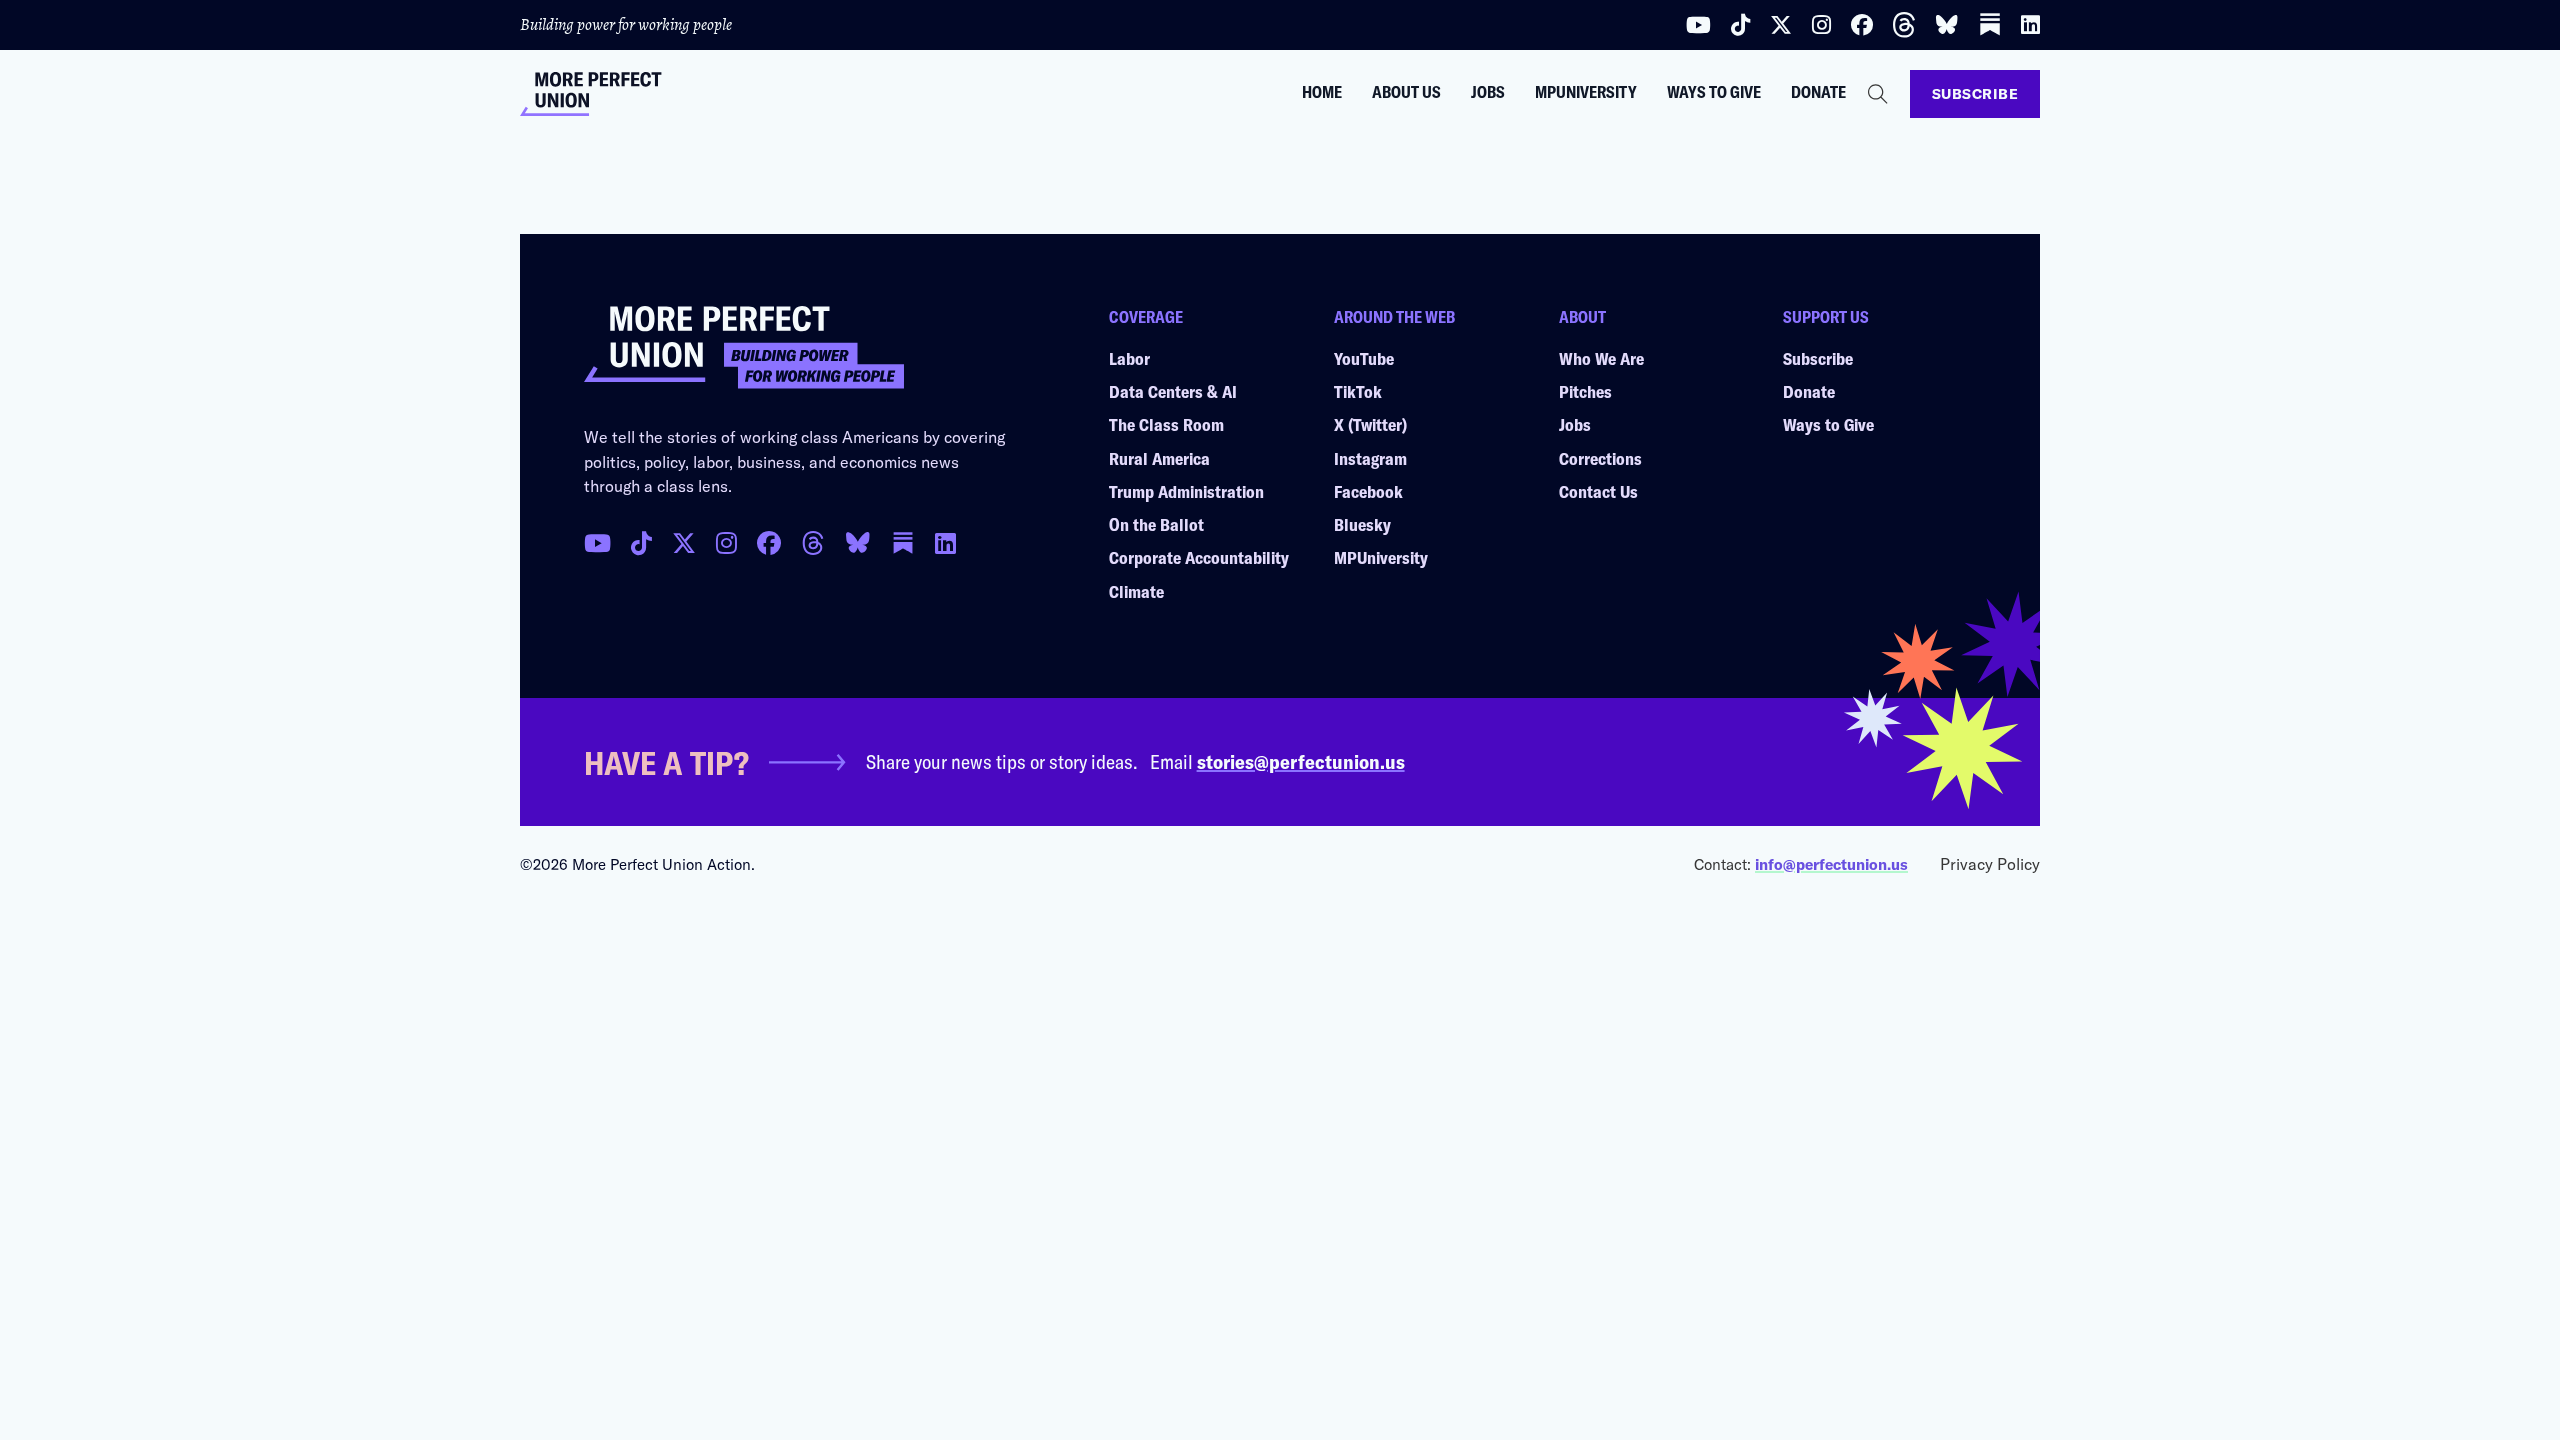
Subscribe (1975, 93)
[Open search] (1878, 94)
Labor (1129, 358)
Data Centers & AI (1173, 391)
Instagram (1370, 458)
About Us (1406, 92)
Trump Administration (1186, 491)
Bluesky (1362, 524)
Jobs (1488, 92)
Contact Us (1598, 491)
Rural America (1159, 458)
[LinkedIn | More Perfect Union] (2030, 25)
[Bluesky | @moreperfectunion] (1947, 25)
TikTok (1358, 391)
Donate (1818, 92)
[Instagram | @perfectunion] (1821, 25)
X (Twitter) (1370, 424)
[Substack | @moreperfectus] (1990, 24)
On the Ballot (1156, 524)
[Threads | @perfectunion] (1904, 25)
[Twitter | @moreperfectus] (1781, 25)
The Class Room (1166, 424)
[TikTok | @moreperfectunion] (641, 543)
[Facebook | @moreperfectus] (1862, 25)
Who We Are (1601, 358)
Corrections (1600, 458)
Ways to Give (1714, 92)
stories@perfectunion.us (1301, 761)
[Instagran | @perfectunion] (813, 543)
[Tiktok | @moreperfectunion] (1740, 25)
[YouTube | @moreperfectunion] (1698, 25)
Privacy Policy (1990, 863)
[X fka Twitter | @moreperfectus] (684, 543)
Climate (1136, 591)
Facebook (1368, 491)
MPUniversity (1586, 92)
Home (1322, 92)
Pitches (1585, 391)
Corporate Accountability (1199, 557)
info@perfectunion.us (1831, 864)
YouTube (1364, 358)
